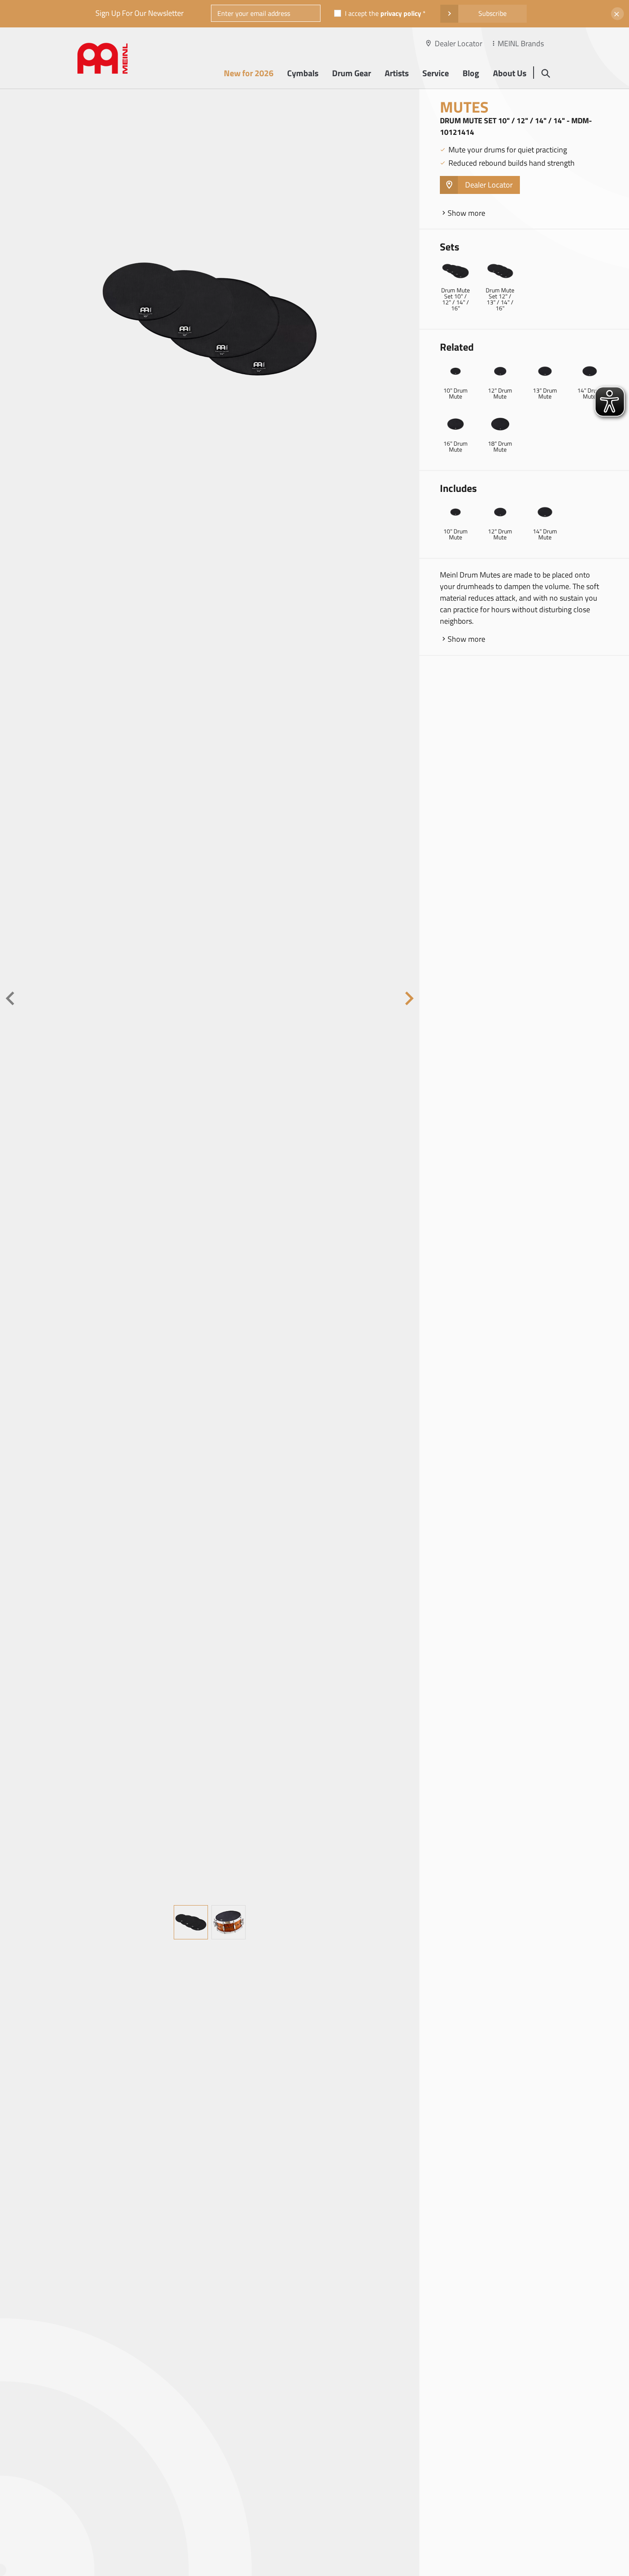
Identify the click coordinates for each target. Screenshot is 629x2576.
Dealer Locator (458, 43)
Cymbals (303, 73)
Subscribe (493, 13)
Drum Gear (352, 73)
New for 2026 (249, 73)
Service (436, 73)
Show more (466, 213)
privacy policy (401, 13)
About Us (510, 73)
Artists (397, 73)
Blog (471, 73)
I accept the (383, 13)
